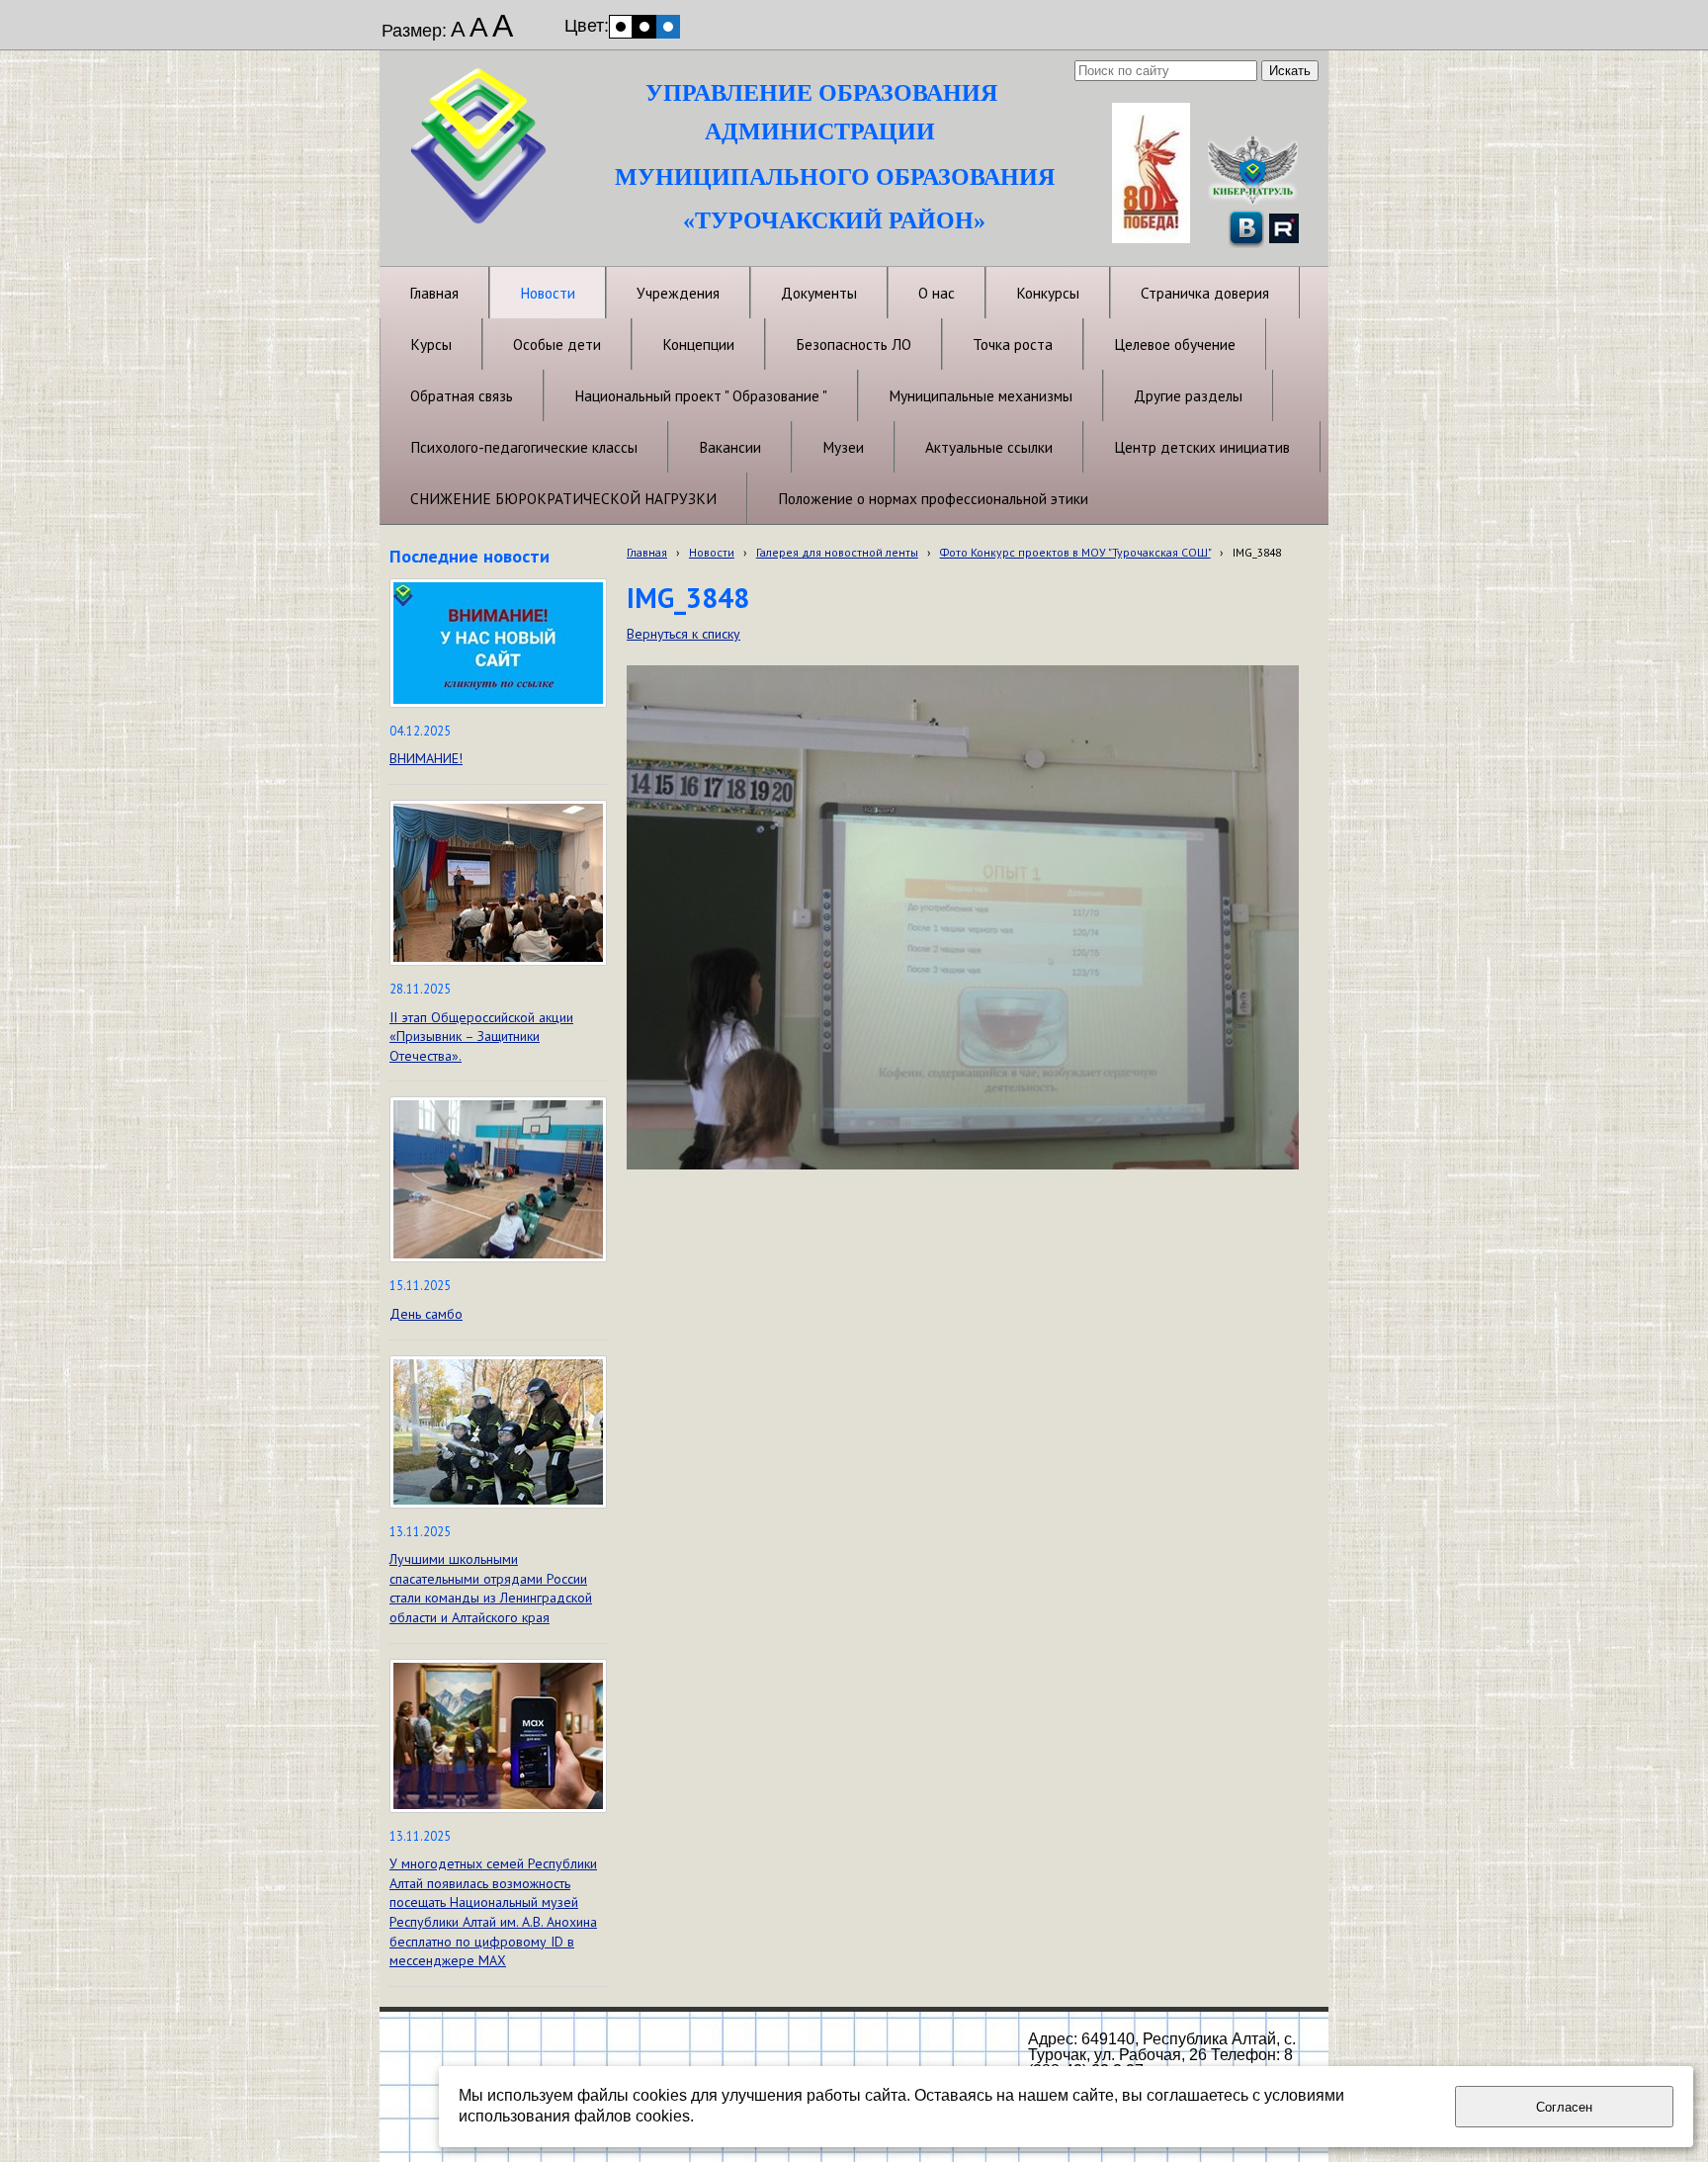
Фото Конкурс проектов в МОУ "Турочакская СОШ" (1075, 552)
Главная (647, 552)
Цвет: (587, 26)
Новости (712, 552)
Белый (621, 27)
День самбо (426, 1314)
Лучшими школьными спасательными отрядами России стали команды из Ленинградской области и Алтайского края (491, 1588)
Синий (668, 27)
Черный (644, 27)
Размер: (414, 31)
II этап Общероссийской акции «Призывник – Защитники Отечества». (481, 1037)
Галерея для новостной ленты (837, 552)
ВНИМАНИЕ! (426, 758)
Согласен (1564, 2107)
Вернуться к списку (683, 634)
